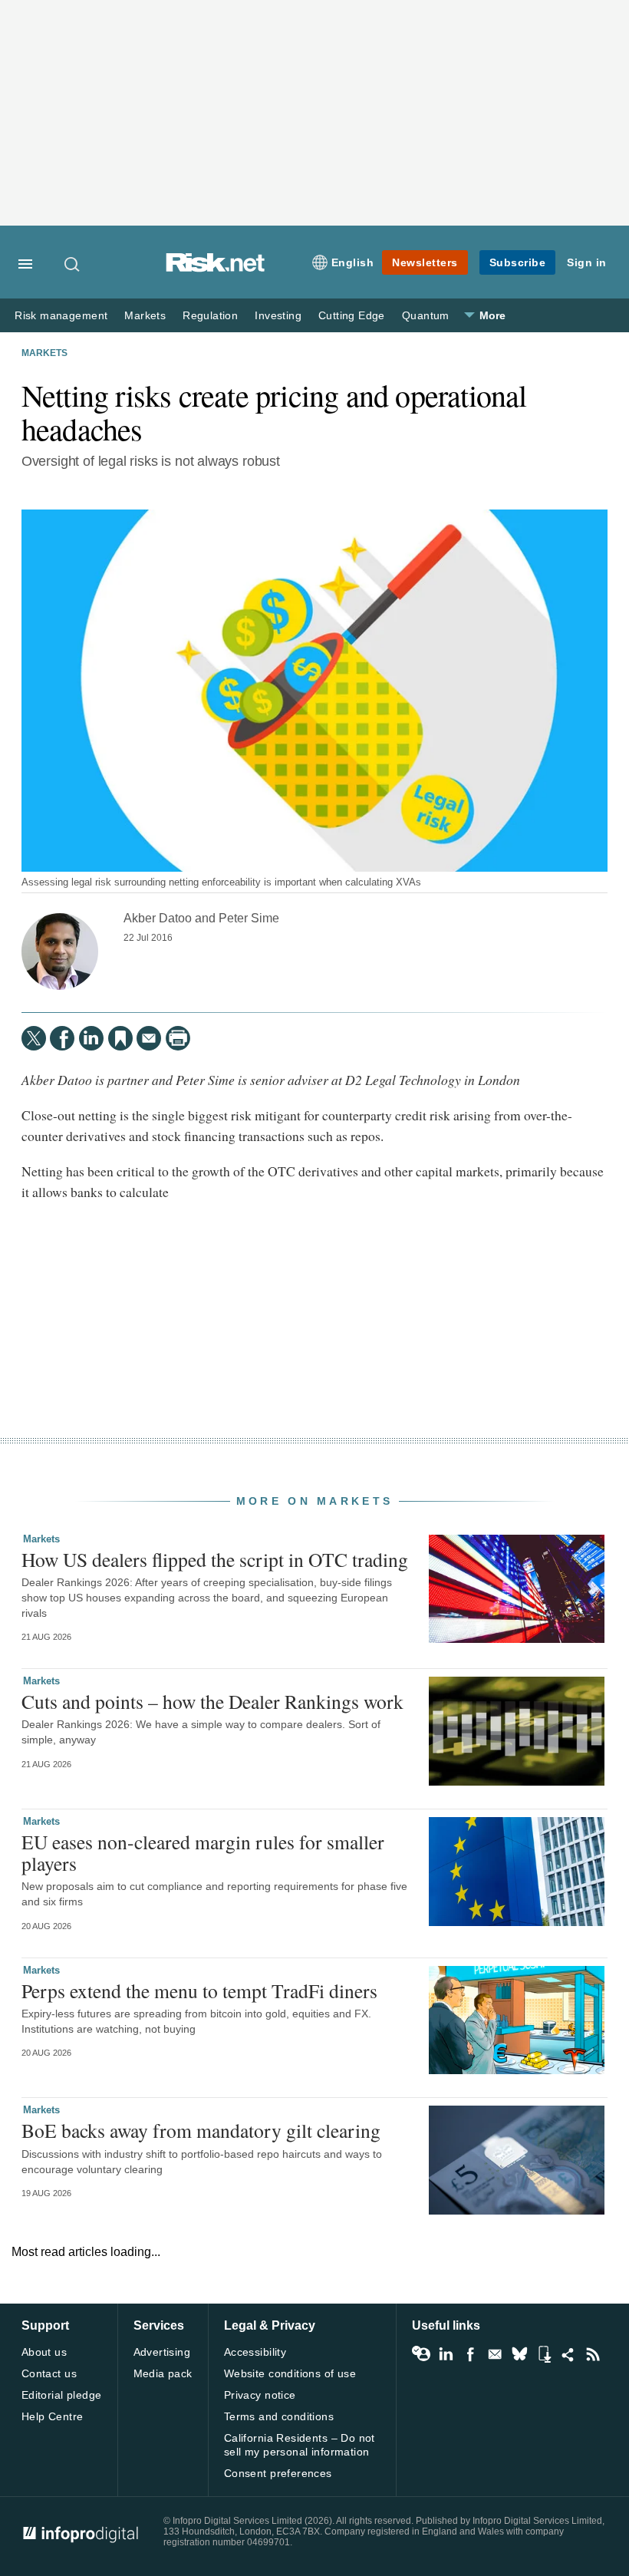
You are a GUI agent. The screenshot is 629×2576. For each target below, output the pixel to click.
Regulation (210, 316)
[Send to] (149, 1038)
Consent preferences (278, 2473)
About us (44, 2352)
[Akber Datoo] (60, 952)
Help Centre (53, 2416)
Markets (145, 316)
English (353, 262)
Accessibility (255, 2352)
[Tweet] (34, 1038)
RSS (593, 2354)
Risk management (61, 316)
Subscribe (518, 262)
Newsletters (425, 262)
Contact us (49, 2373)
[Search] (73, 264)
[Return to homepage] (216, 268)
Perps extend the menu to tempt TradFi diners (199, 1991)
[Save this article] (120, 1038)
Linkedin (446, 2354)
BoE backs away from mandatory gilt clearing (201, 2130)
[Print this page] (178, 1038)
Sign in (587, 262)
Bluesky (519, 2354)
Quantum (426, 316)
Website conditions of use (290, 2373)
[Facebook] (62, 1038)
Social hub (568, 2354)
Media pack (163, 2373)
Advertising (162, 2352)
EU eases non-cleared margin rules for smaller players (203, 1852)
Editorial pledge (62, 2395)
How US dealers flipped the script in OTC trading (215, 1559)
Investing (278, 316)
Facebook (470, 2354)
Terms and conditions (279, 2416)
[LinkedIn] (91, 1038)
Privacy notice (260, 2395)
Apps (544, 2354)
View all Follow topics (421, 2354)
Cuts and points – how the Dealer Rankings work (212, 1701)
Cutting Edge (352, 316)
